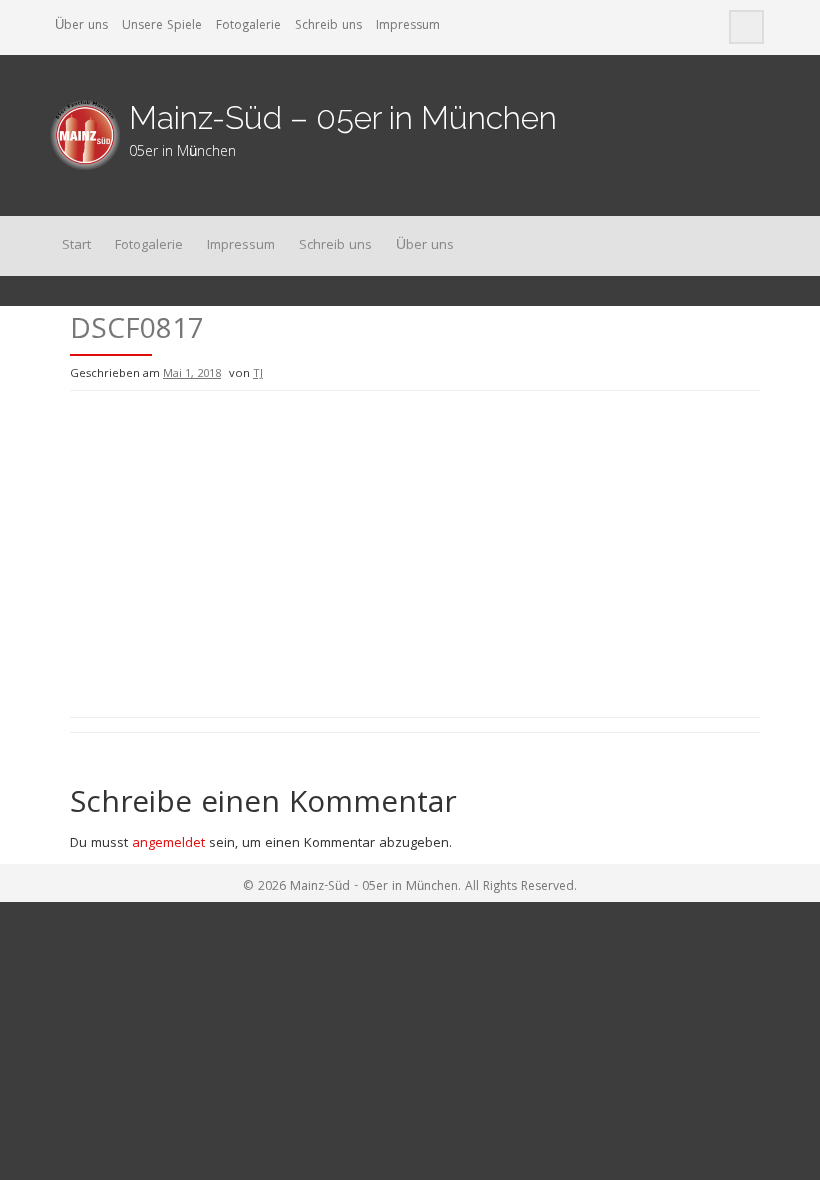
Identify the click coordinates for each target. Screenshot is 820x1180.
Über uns (81, 26)
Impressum (408, 26)
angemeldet (168, 844)
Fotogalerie (248, 26)
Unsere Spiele (162, 26)
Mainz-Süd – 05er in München (343, 117)
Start (76, 246)
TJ (258, 374)
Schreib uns (328, 26)
